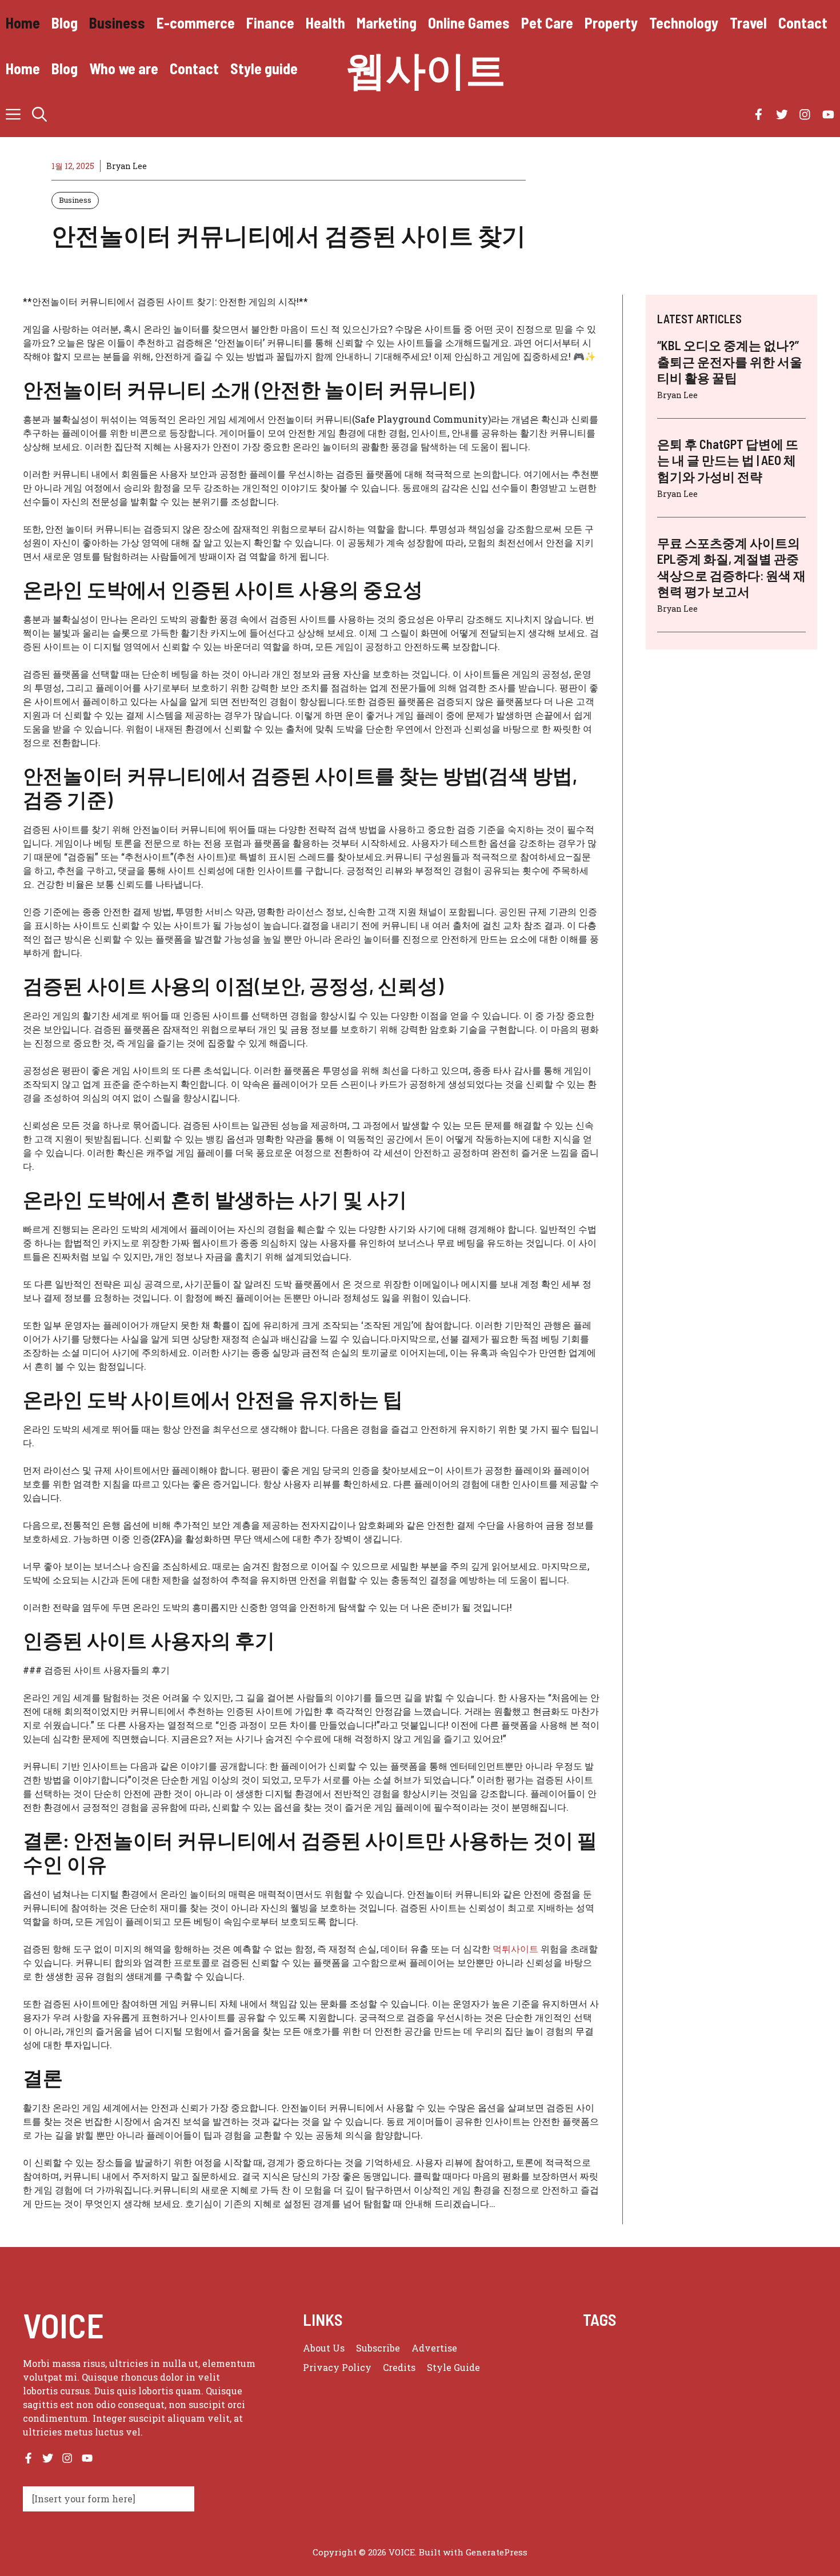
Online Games (469, 23)
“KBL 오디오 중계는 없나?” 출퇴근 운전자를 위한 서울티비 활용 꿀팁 (730, 361)
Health (325, 23)
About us (324, 2348)
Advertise (434, 2348)
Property (611, 23)
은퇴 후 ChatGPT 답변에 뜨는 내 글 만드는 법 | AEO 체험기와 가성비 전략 (728, 460)
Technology (684, 23)
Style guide (264, 68)
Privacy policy (337, 2367)
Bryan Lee (127, 166)
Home (23, 23)
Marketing (387, 23)
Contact (803, 23)
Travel (748, 23)
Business (117, 23)
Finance (270, 23)
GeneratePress (497, 2552)
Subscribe (378, 2348)
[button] (39, 114)
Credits (399, 2367)
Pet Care (547, 23)
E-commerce (196, 23)
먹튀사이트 (515, 1949)
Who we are (124, 68)
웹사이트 (426, 69)
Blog (65, 23)
